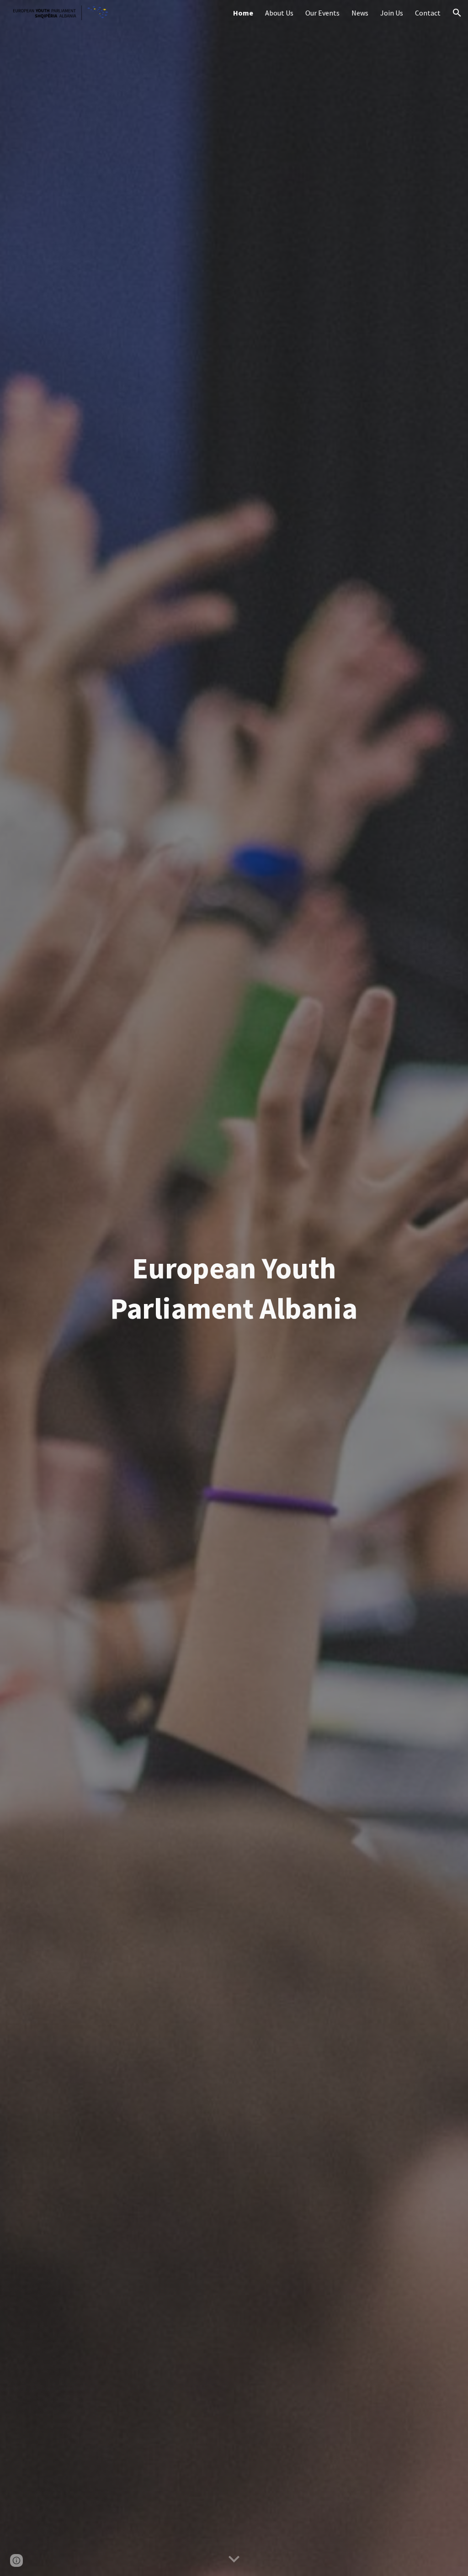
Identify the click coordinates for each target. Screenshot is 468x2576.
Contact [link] (428, 13)
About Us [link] (279, 13)
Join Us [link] (392, 13)
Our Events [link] (322, 13)
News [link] (360, 13)
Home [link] (243, 13)
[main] (234, 1288)
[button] (457, 13)
